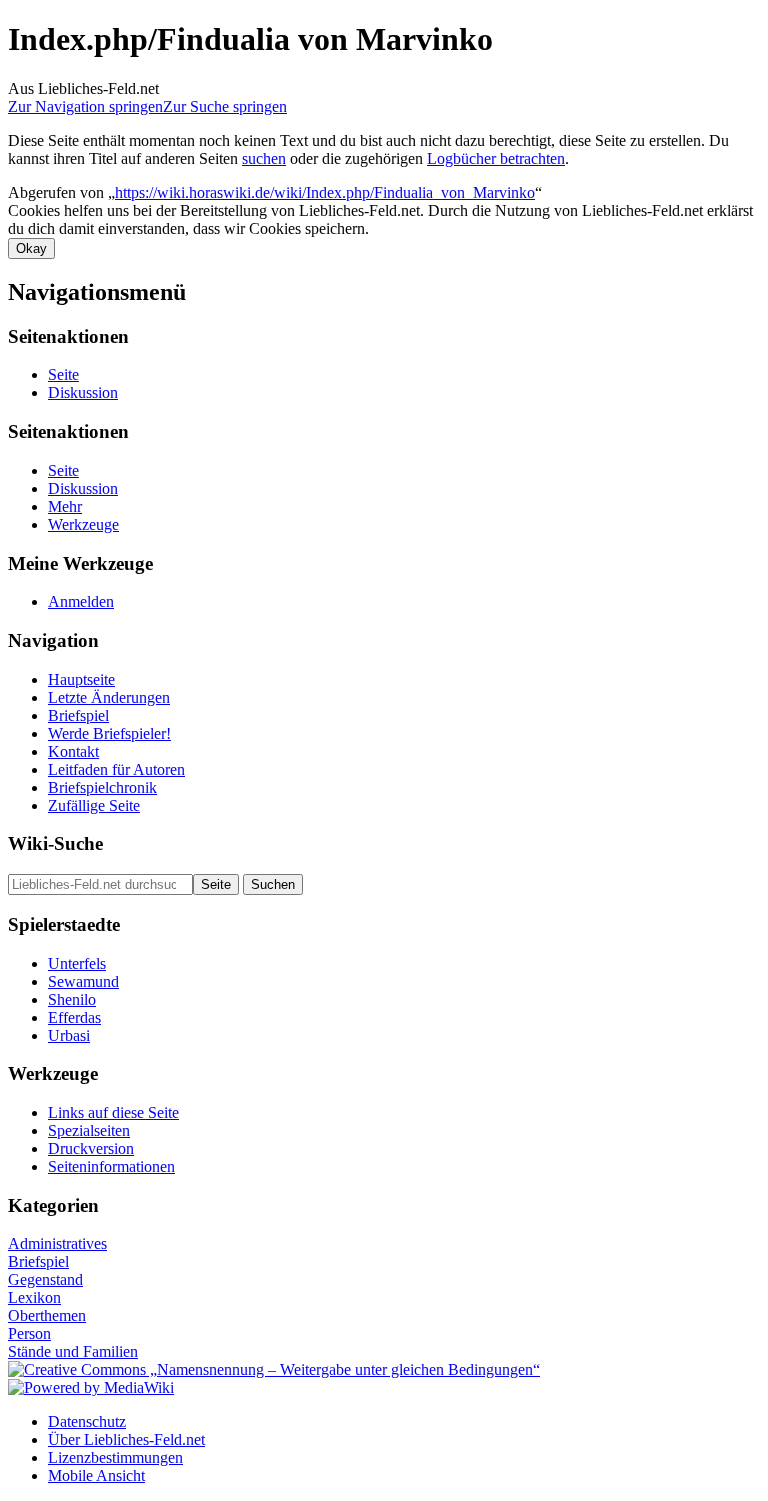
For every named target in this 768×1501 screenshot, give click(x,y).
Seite (63, 374)
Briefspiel (78, 715)
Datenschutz (87, 1421)
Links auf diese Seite (113, 1112)
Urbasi (69, 1035)
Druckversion (91, 1148)
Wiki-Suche (55, 843)
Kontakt (73, 751)
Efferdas (74, 1017)
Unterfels (77, 963)
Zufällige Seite (94, 805)
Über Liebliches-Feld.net (126, 1439)
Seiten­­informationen (111, 1166)
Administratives (57, 1243)
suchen (264, 158)
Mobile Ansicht (96, 1475)
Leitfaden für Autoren (116, 769)
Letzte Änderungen (109, 697)
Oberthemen (47, 1315)
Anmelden (81, 601)
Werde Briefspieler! (109, 733)
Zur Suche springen (225, 106)
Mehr (65, 506)
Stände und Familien (73, 1351)
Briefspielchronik (102, 787)
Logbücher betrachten (496, 158)
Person (29, 1333)
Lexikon (34, 1297)
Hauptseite (81, 679)
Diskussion (83, 392)
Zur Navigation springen (85, 106)
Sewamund (83, 981)
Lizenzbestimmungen (115, 1457)
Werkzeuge (83, 524)
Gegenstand (45, 1279)
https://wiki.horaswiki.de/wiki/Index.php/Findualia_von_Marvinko (325, 192)
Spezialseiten (89, 1130)
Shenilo (72, 999)
